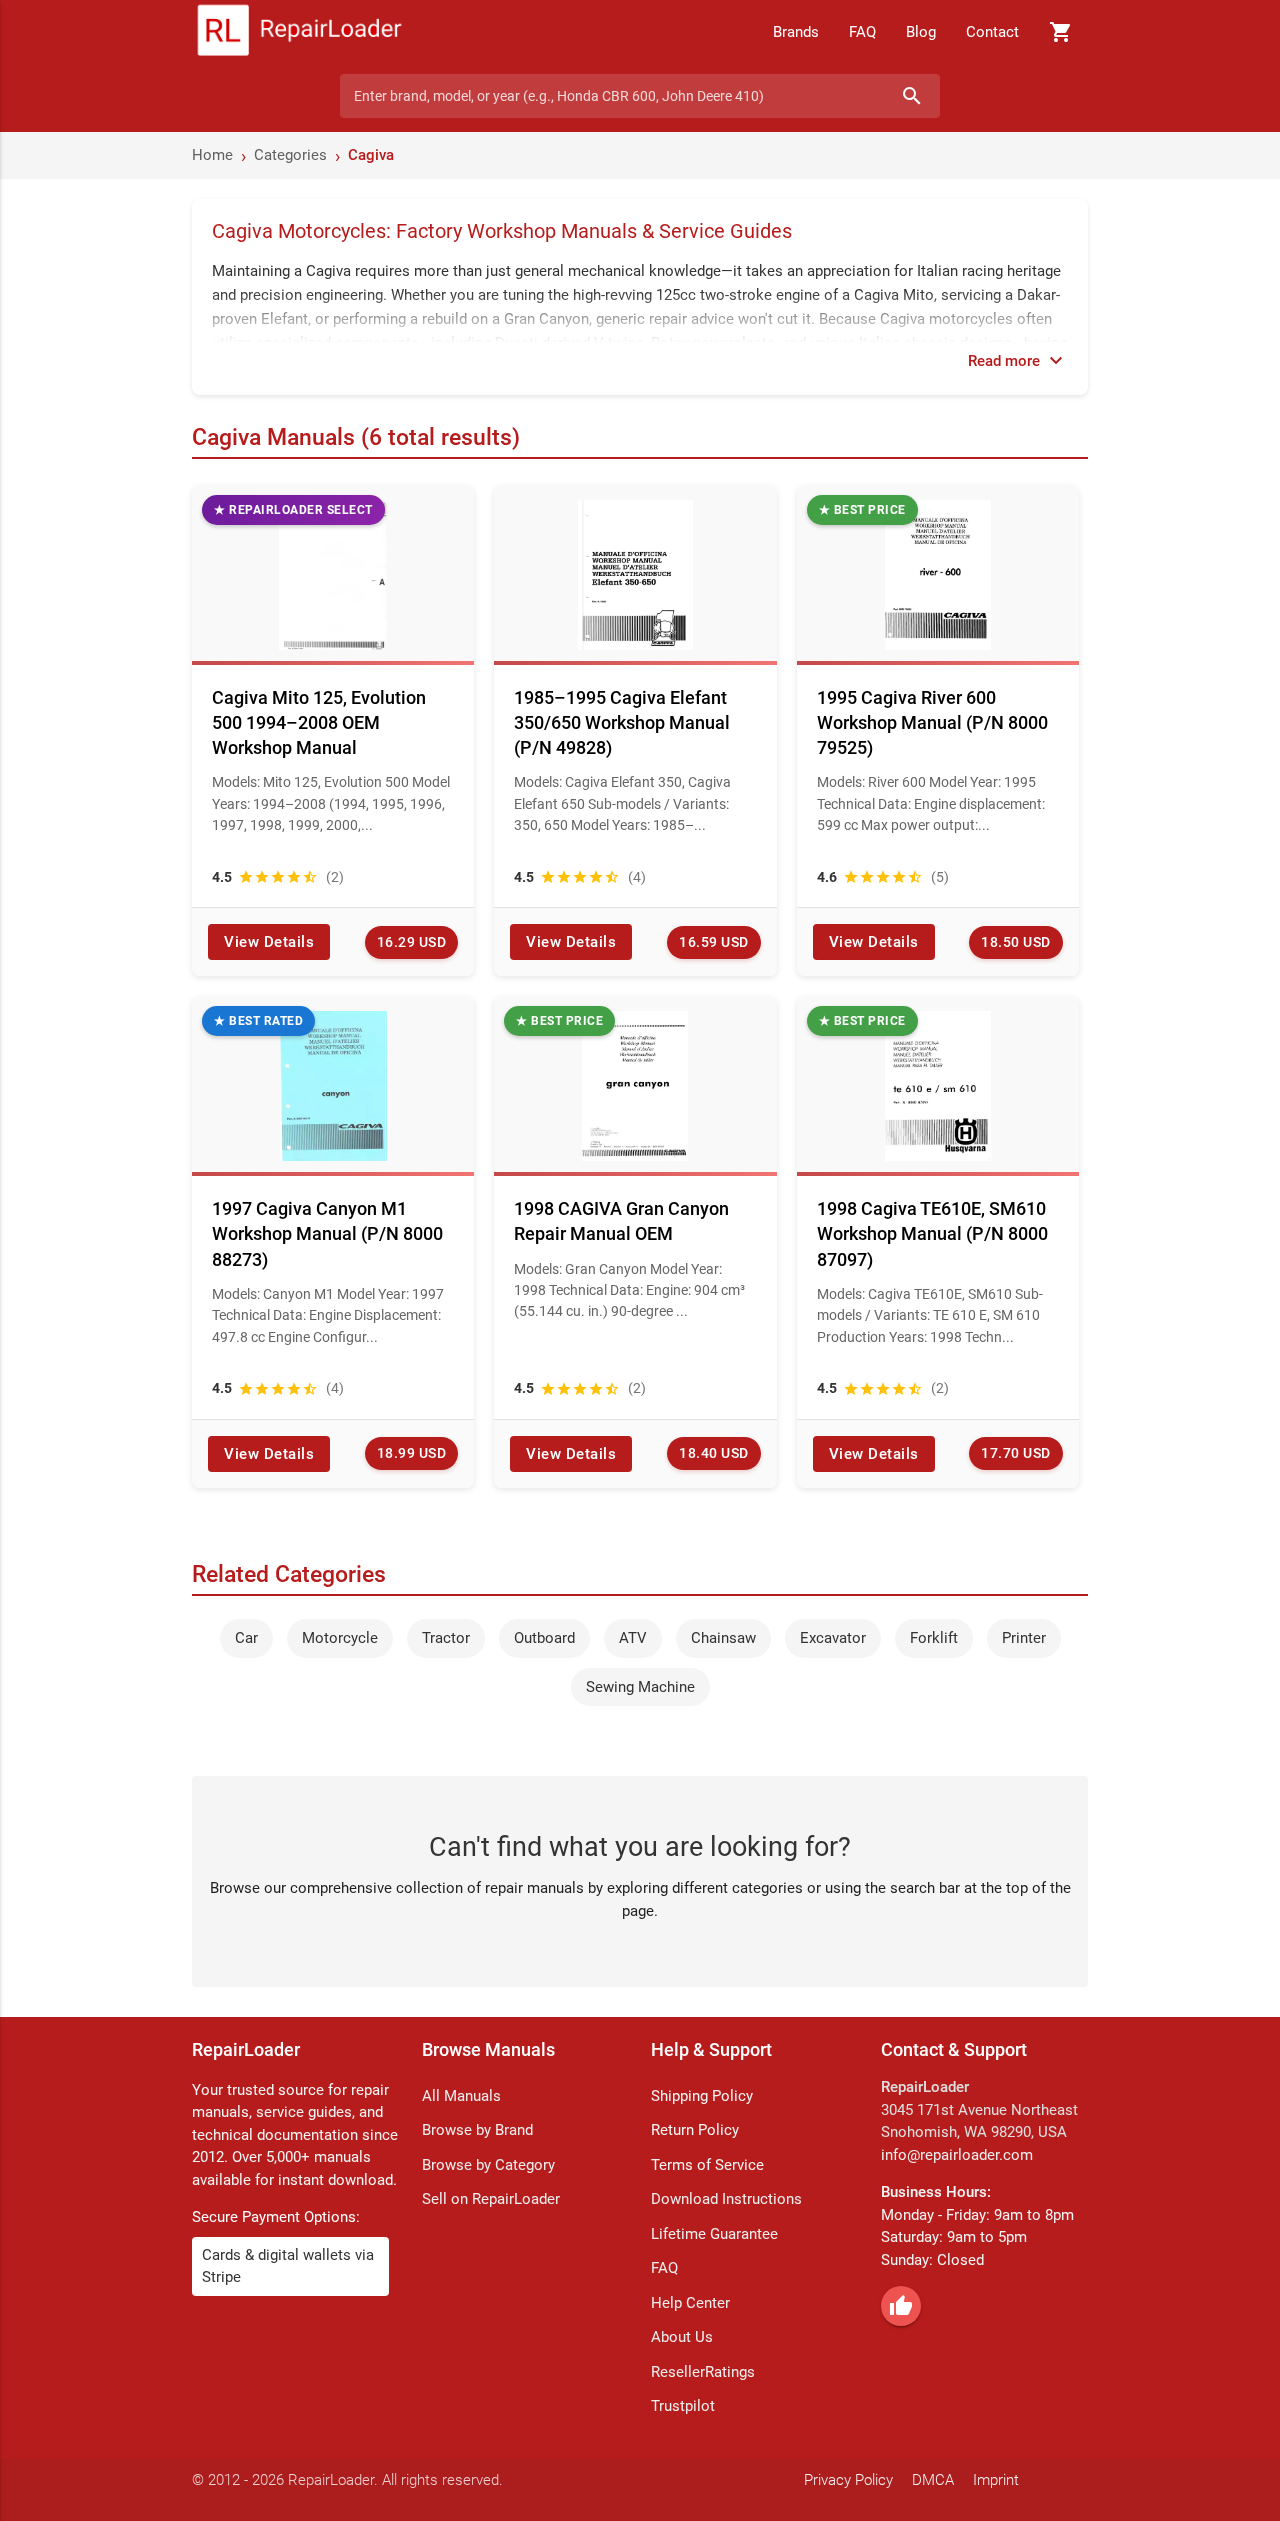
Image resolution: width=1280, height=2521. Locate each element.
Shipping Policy (702, 2096)
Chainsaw (723, 1638)
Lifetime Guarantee (714, 2234)
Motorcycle (340, 1638)
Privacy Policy (848, 2480)
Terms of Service (707, 2165)
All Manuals (461, 2096)
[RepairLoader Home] (299, 32)
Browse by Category (488, 2165)
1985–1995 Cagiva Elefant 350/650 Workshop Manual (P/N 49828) (622, 722)
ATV (633, 1638)
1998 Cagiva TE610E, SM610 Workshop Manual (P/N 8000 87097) (932, 1233)
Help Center (690, 2303)
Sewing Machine (640, 1687)
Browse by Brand (477, 2130)
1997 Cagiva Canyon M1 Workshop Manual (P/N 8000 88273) (327, 1233)
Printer (1024, 1638)
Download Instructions (726, 2199)
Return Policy (695, 2130)
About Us (682, 2337)
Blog (921, 32)
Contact (992, 32)
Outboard (544, 1638)
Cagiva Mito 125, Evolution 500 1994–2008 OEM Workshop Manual (319, 722)
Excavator (833, 1638)
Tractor (446, 1638)
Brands (796, 32)
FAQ (862, 32)
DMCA (933, 2480)
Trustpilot (683, 2406)
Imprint (996, 2480)
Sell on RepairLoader (491, 2199)
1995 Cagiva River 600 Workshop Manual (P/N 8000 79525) (932, 722)
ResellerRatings (703, 2372)
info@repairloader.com (957, 2155)
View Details (269, 942)
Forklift (934, 1638)
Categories (290, 155)
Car (246, 1638)
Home (212, 155)
